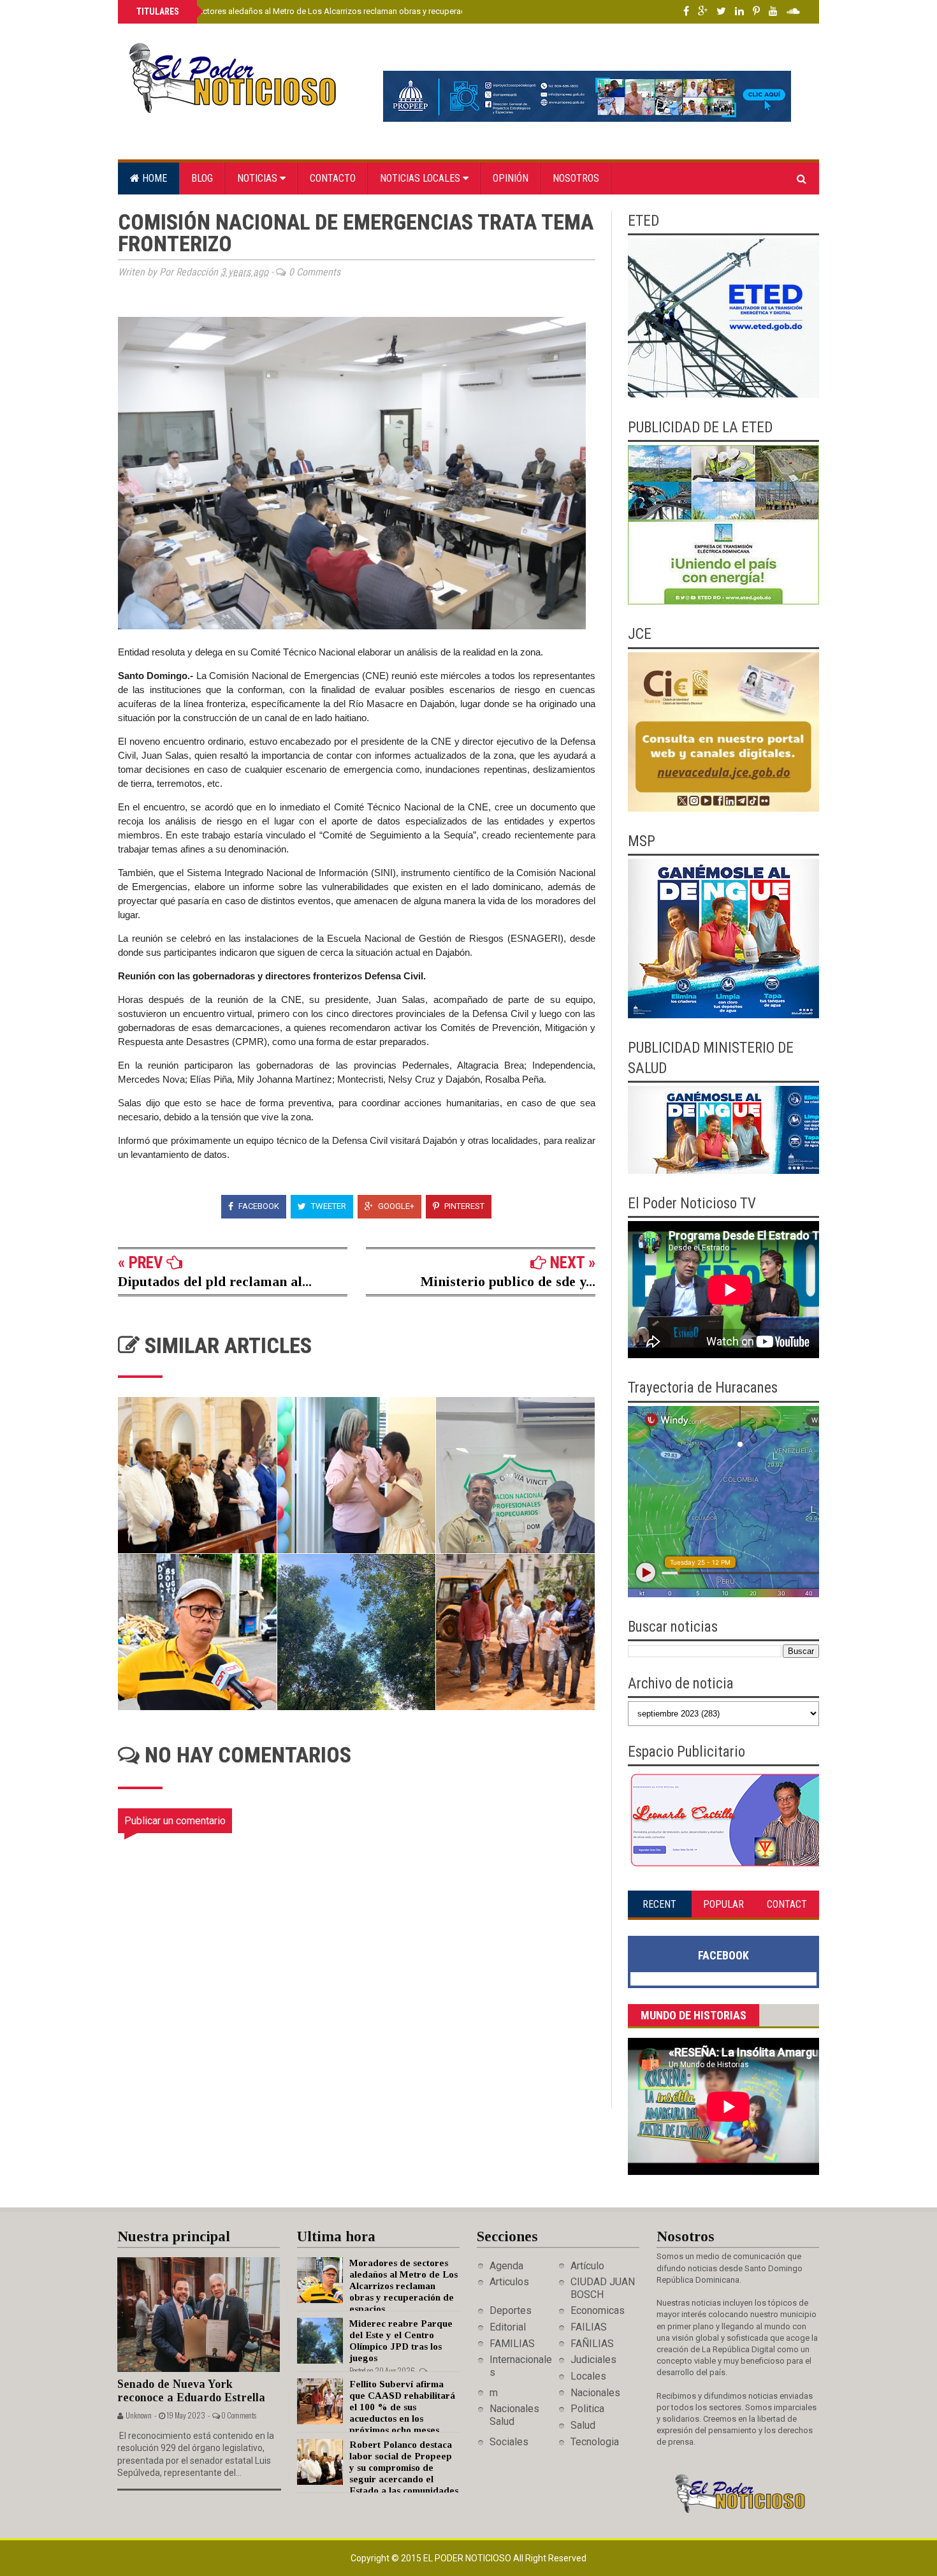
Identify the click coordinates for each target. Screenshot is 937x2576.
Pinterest (463, 1206)
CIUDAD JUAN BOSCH (603, 2288)
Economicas (598, 2310)
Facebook (258, 1206)
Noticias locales (421, 178)
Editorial (508, 2327)
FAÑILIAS (592, 2344)
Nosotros (576, 178)
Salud (583, 2425)
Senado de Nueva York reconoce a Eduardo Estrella (191, 2391)
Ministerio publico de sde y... (508, 1281)
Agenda (506, 2266)
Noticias (258, 178)
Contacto (333, 178)
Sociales (509, 2442)
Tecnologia (595, 2442)
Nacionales (595, 2393)
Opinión (511, 178)
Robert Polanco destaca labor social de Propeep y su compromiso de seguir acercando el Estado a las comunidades (404, 2468)
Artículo (587, 2266)
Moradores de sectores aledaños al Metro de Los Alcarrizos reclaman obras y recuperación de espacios (329, 11)
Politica (587, 2409)
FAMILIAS (512, 2344)
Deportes (511, 2310)
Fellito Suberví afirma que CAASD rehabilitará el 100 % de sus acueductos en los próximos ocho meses (402, 2407)
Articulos (509, 2282)
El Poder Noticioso (468, 2558)
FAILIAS (589, 2327)
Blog (202, 178)
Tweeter (328, 1206)
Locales (588, 2376)
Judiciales (593, 2360)
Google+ (395, 1206)
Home (153, 178)
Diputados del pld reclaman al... (215, 1281)
